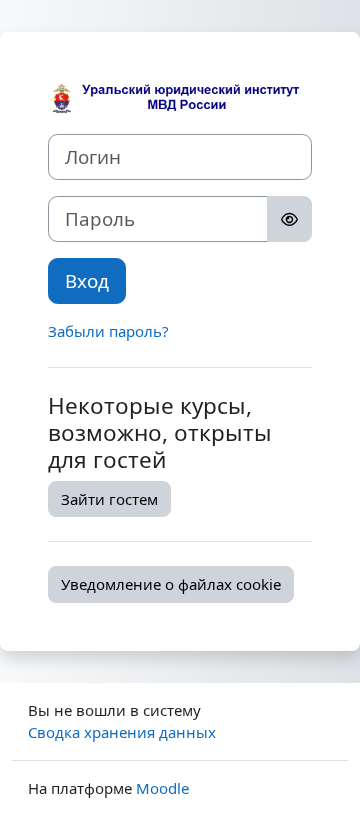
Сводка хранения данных (122, 732)
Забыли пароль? (108, 331)
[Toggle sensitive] (289, 219)
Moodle (162, 788)
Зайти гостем (109, 499)
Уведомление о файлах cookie (171, 584)
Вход (87, 280)
